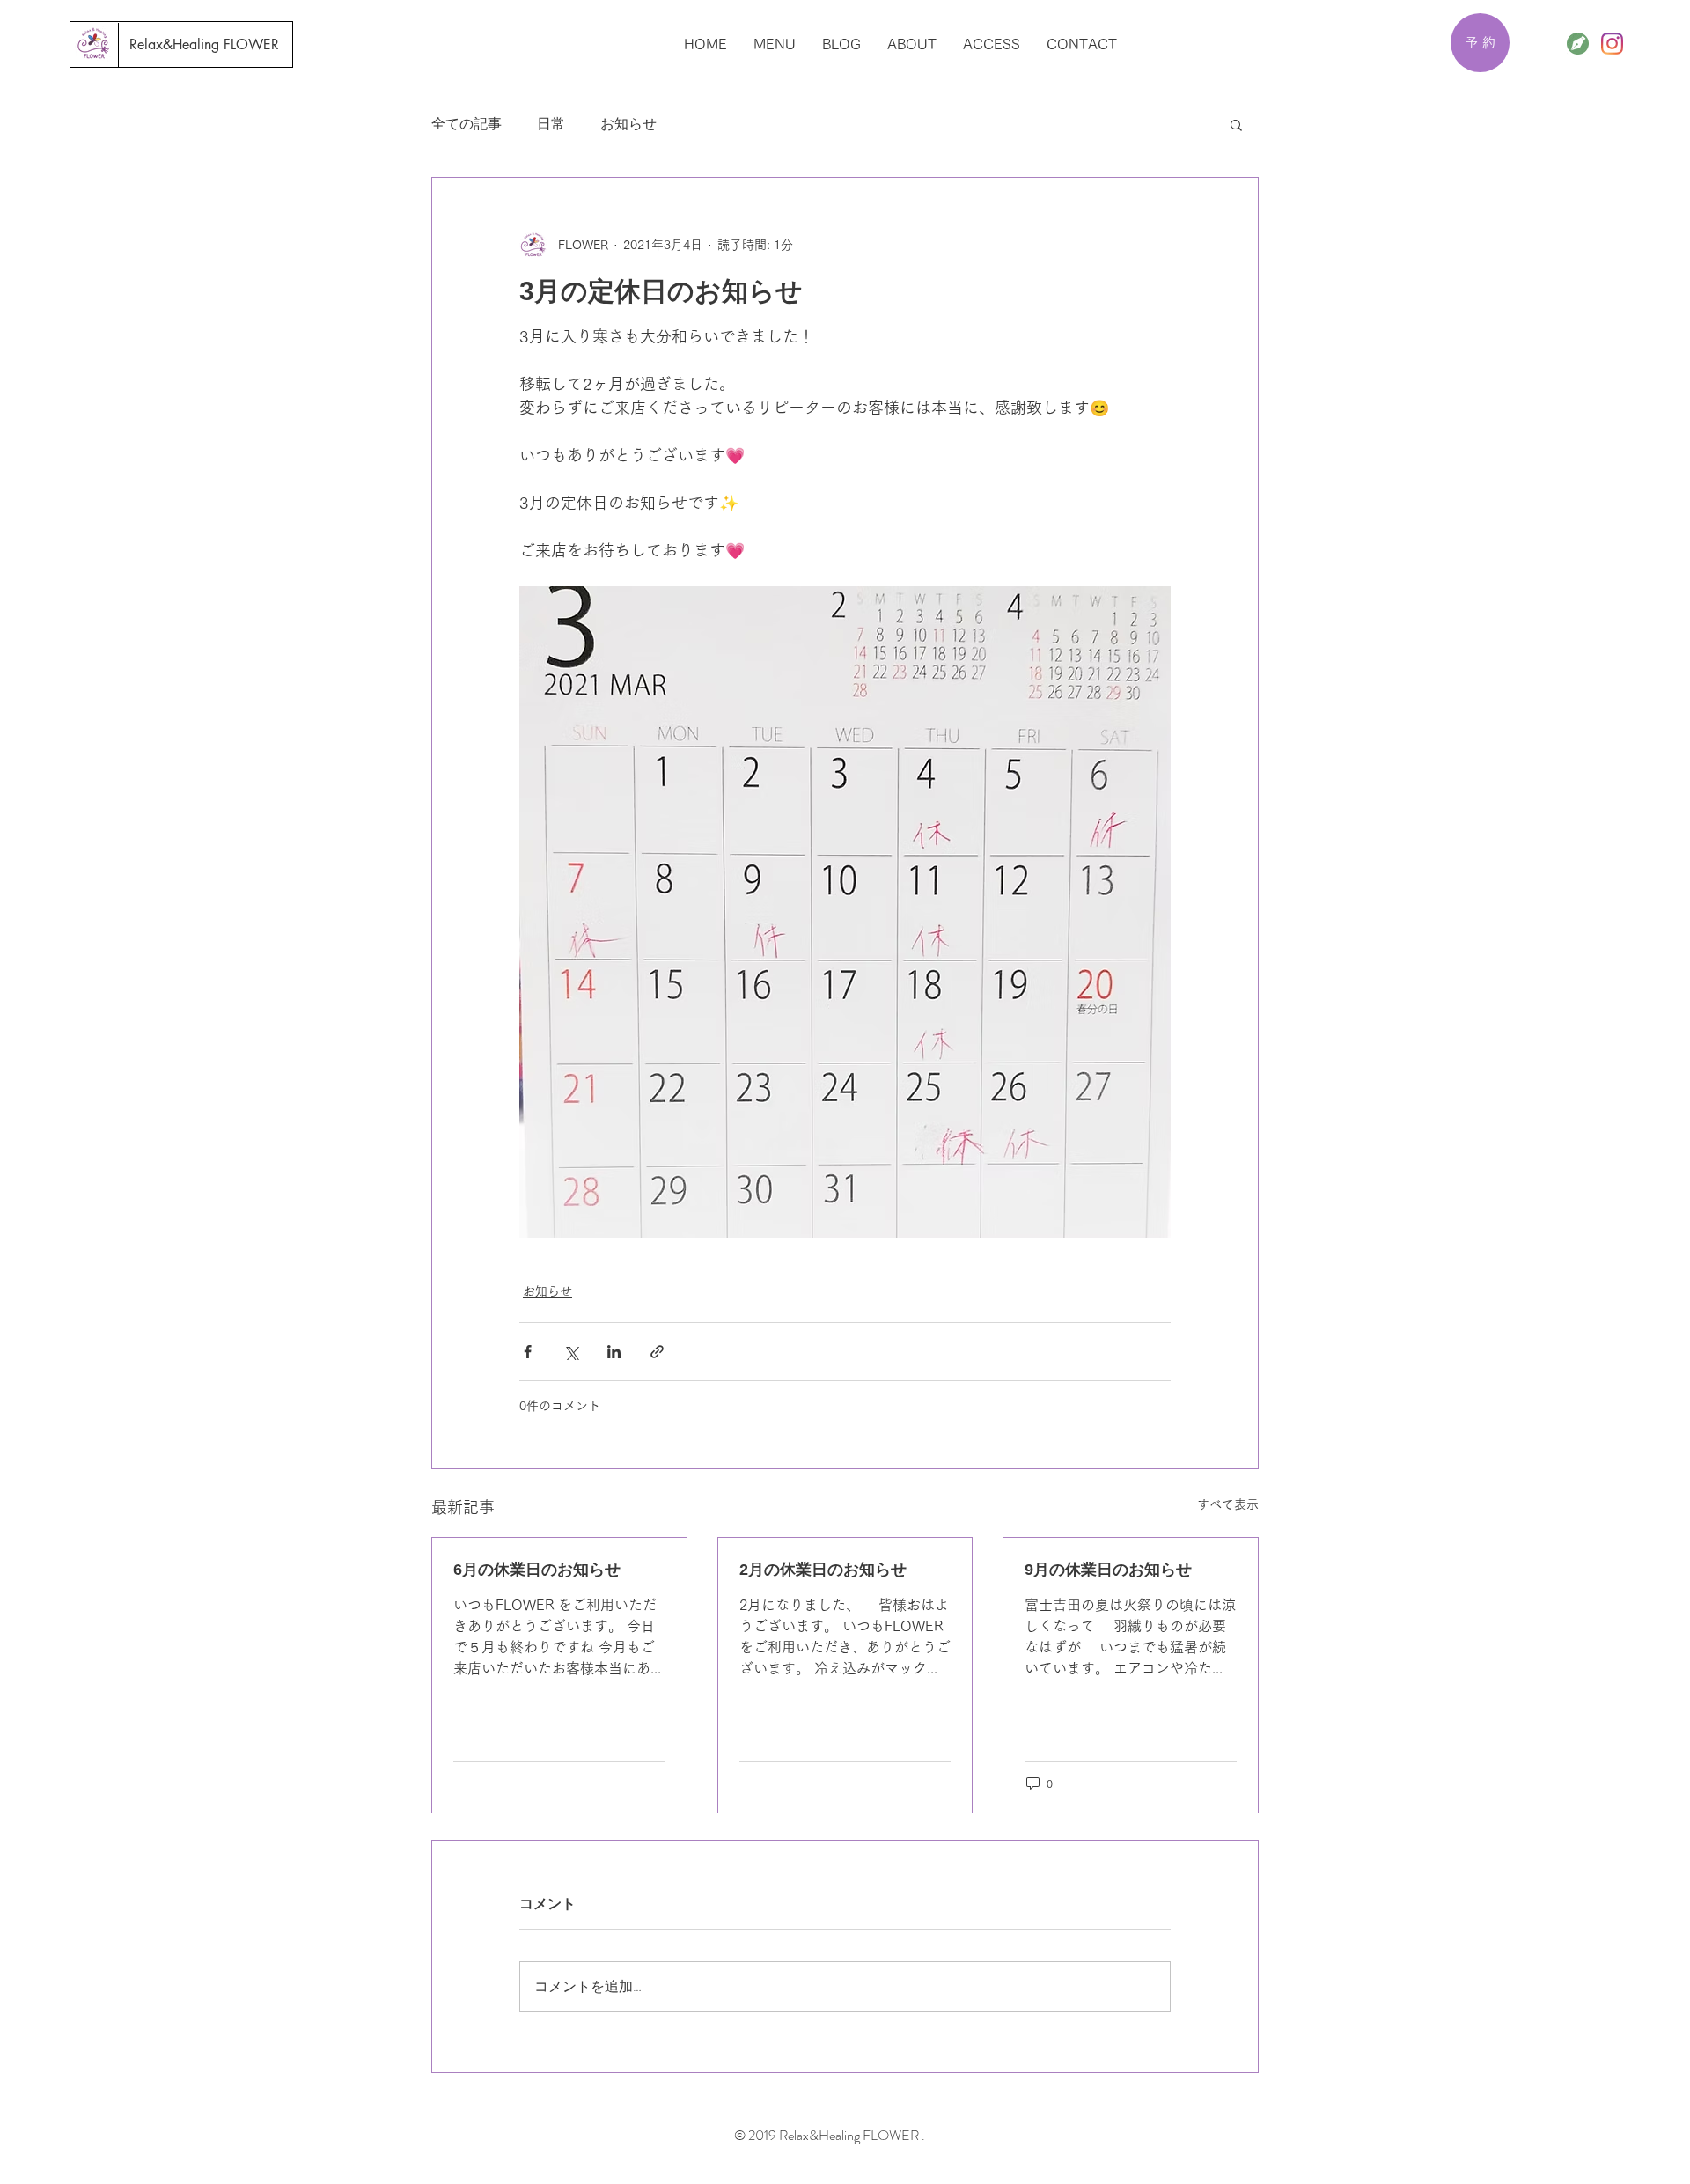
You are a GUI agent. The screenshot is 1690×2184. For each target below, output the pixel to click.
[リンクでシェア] (657, 1352)
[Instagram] (1612, 44)
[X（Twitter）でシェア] (571, 1352)
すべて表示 (1228, 1504)
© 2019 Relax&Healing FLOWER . (831, 2135)
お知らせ (628, 124)
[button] (1236, 124)
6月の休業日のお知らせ (537, 1570)
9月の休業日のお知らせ (1108, 1570)
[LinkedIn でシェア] (614, 1352)
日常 (551, 124)
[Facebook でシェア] (528, 1352)
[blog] (1578, 44)
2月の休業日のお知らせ (823, 1570)
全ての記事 (467, 124)
